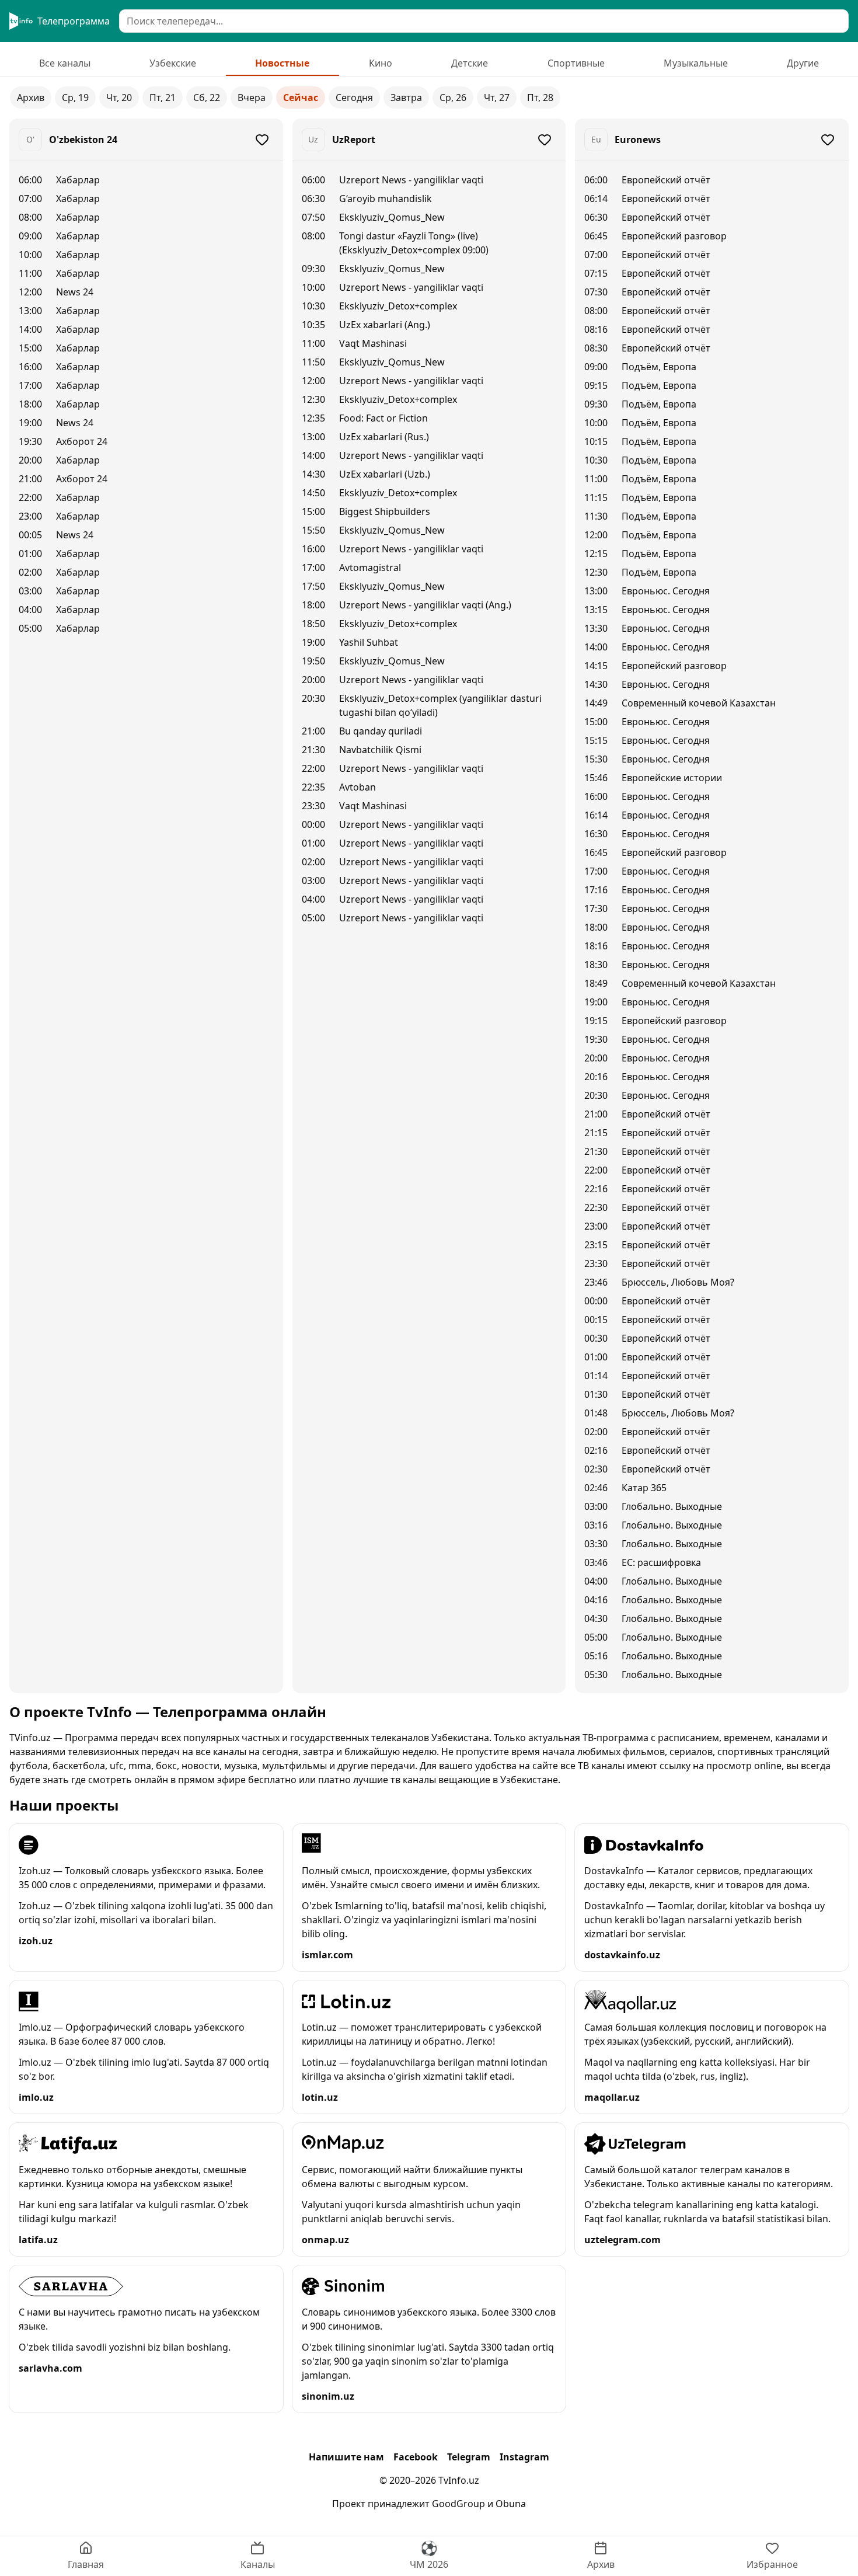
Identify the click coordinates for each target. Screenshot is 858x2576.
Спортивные (576, 63)
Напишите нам (346, 2457)
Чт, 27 (497, 98)
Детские (470, 63)
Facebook (416, 2457)
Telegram (469, 2457)
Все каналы (65, 63)
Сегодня (354, 98)
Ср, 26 (453, 98)
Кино (381, 63)
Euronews (638, 140)
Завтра (406, 98)
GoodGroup (458, 2504)
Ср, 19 (75, 98)
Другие (803, 63)
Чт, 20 (119, 98)
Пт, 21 (163, 98)
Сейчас (301, 98)
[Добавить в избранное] (262, 140)
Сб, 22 (207, 98)
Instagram (524, 2457)
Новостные (282, 63)
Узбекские (173, 63)
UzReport (354, 140)
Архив (31, 98)
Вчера (252, 98)
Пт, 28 (540, 98)
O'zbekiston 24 (83, 140)
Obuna (511, 2504)
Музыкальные (696, 63)
